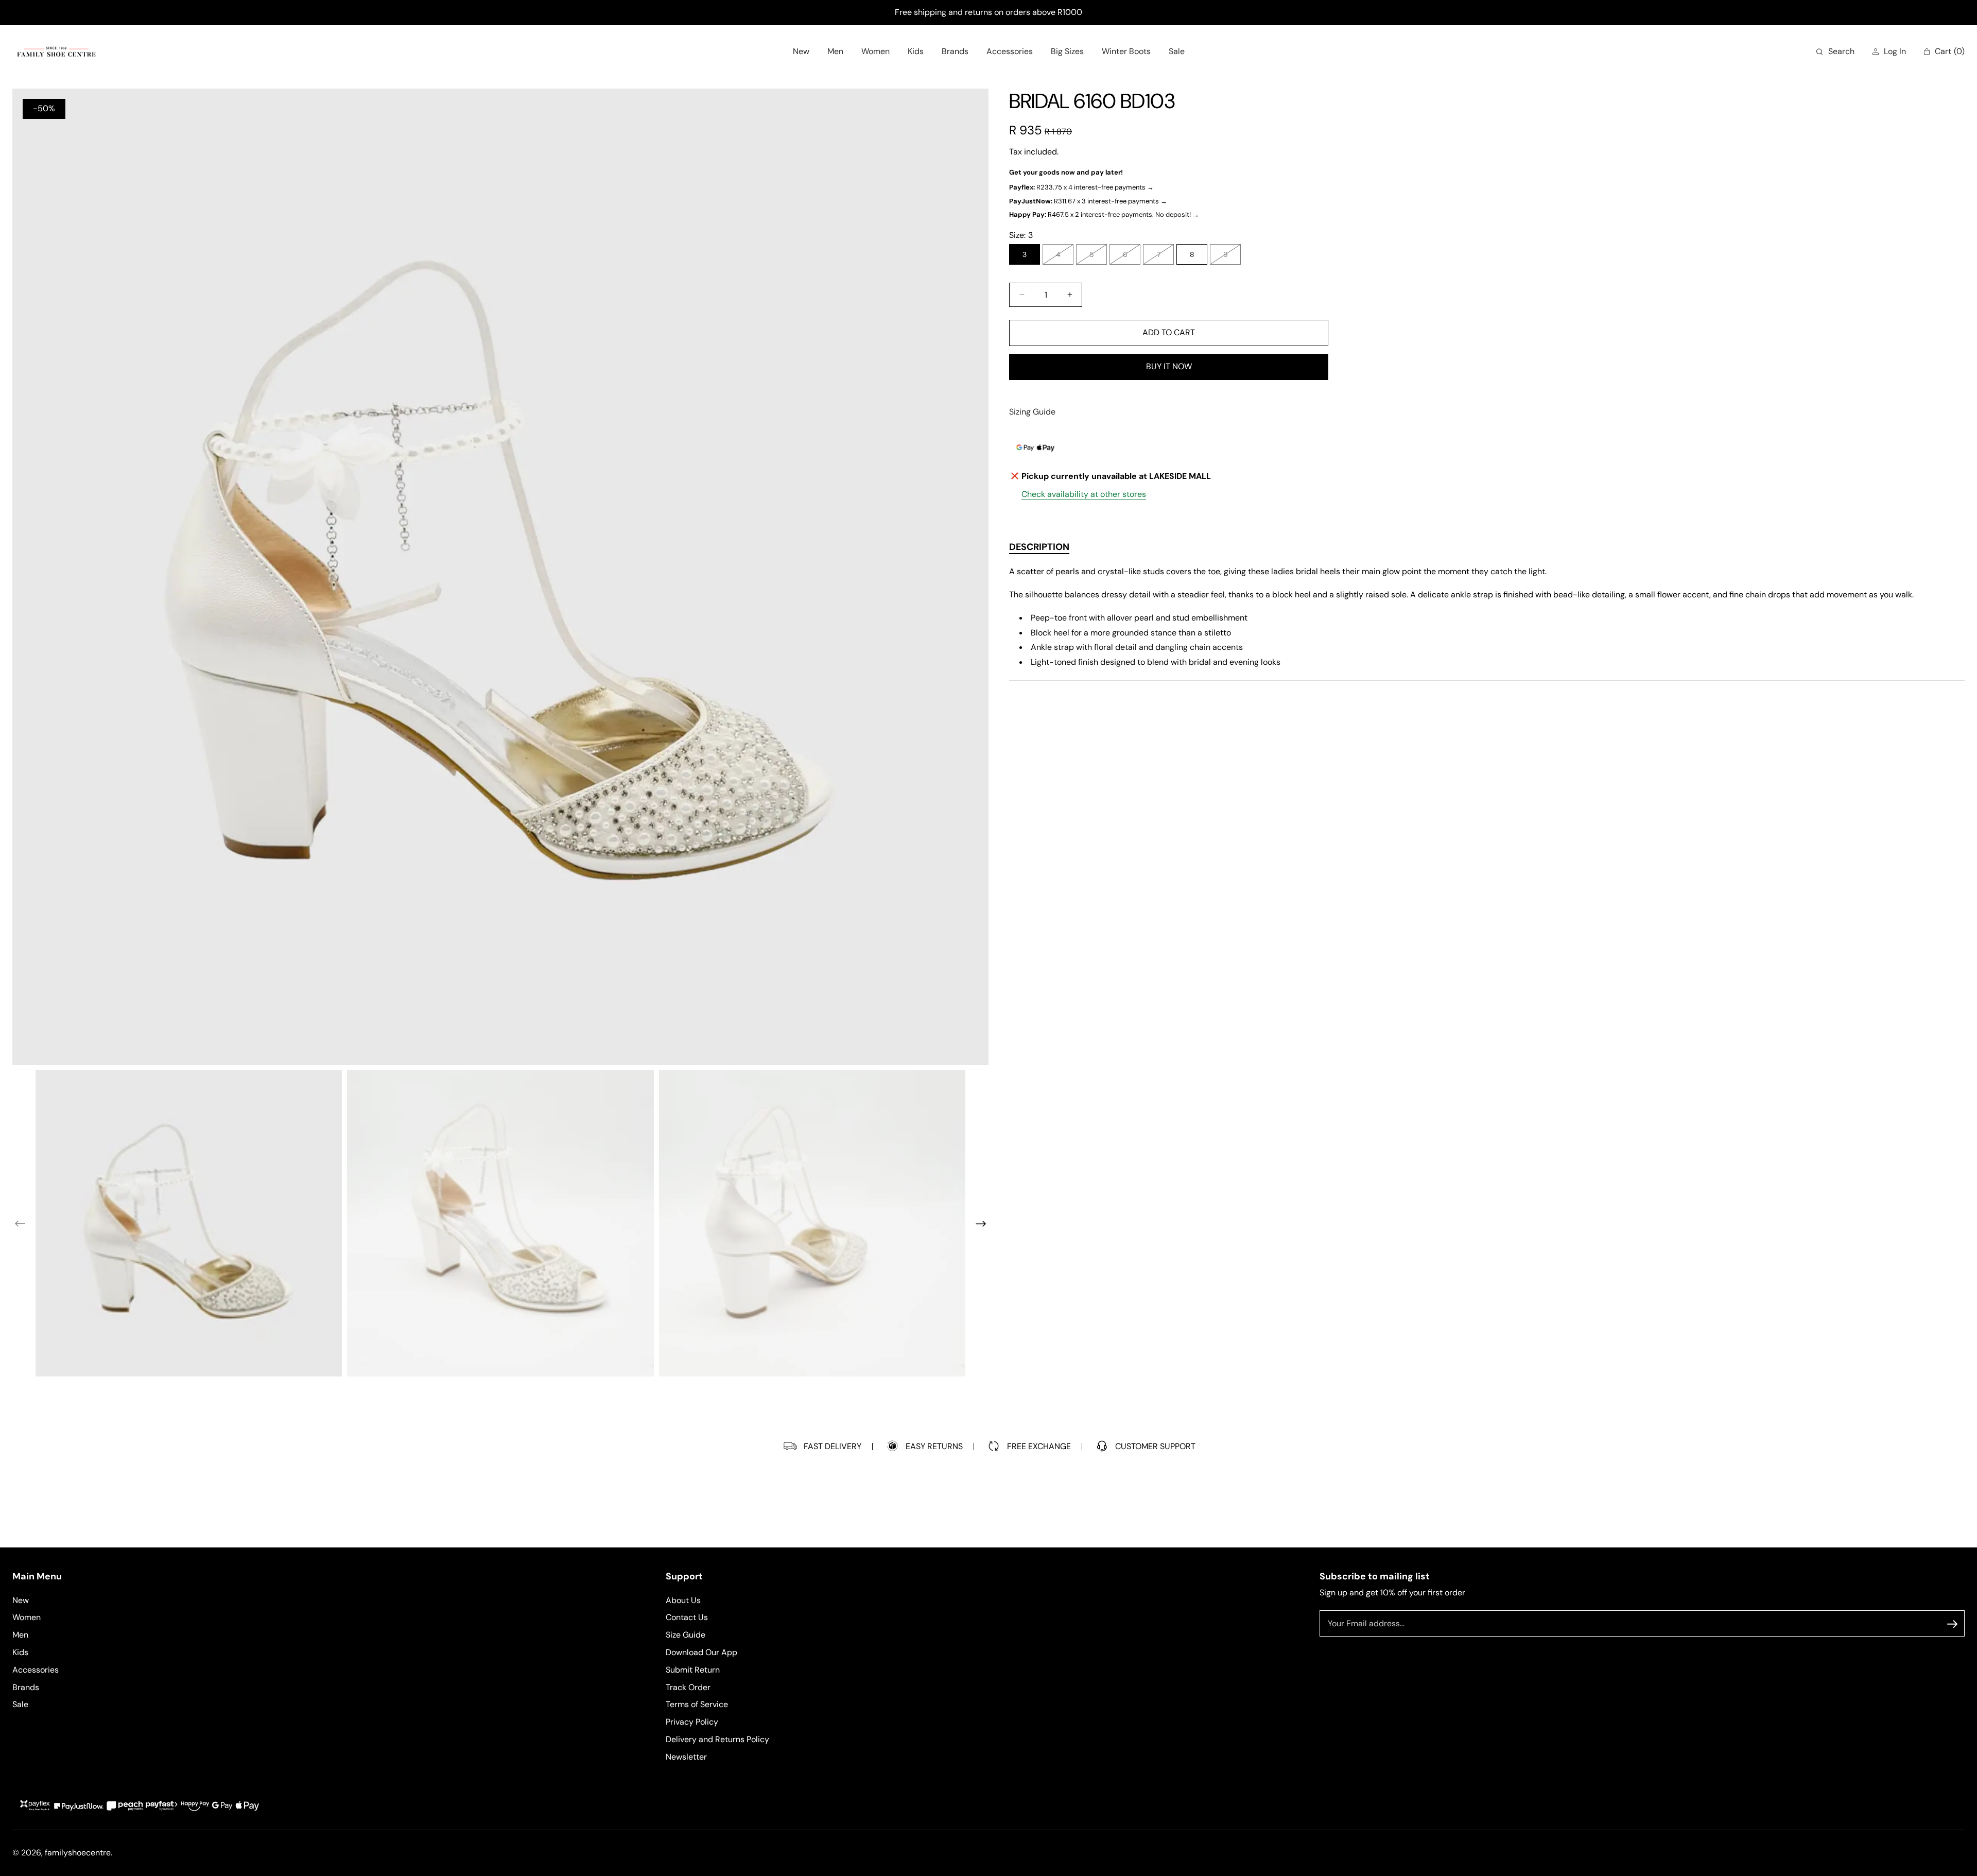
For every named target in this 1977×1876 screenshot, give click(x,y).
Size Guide (686, 1635)
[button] (1835, 52)
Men (20, 1635)
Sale (20, 1705)
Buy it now (1169, 366)
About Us (683, 1600)
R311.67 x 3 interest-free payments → (1088, 201)
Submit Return (693, 1670)
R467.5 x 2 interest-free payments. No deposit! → (1104, 214)
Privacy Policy (692, 1722)
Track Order (688, 1687)
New (21, 1600)
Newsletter (686, 1757)
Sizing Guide (1032, 412)
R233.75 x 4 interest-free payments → (1081, 187)
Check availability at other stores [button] (1084, 494)
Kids (20, 1652)
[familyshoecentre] (56, 52)
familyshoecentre (78, 1853)
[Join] (1952, 1624)
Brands (26, 1687)
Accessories (36, 1670)
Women (27, 1618)
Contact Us (687, 1618)
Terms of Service (697, 1705)
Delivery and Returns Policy (717, 1739)
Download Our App (701, 1652)
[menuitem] (801, 52)
